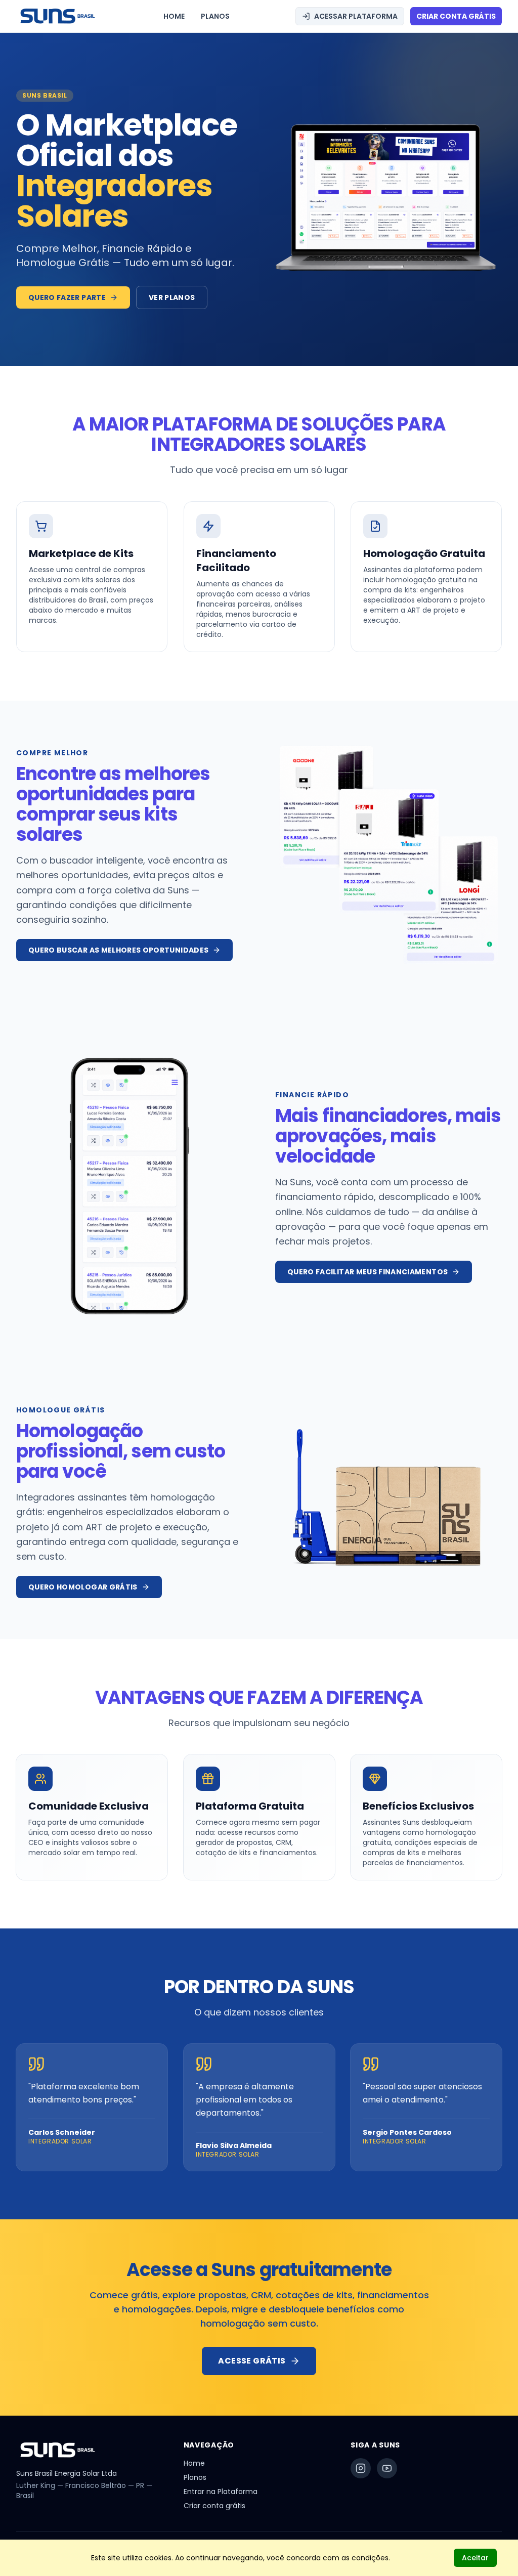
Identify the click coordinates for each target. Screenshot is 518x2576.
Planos (195, 2477)
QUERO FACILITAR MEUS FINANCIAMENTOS (368, 1272)
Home (194, 2463)
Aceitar (475, 2558)
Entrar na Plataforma (221, 2492)
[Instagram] (361, 2468)
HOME (174, 16)
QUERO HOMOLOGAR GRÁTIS (83, 1587)
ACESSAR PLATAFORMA (356, 16)
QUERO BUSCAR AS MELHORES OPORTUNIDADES (118, 950)
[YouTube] (387, 2468)
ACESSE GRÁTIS (252, 2361)
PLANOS (215, 16)
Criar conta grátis (214, 2506)
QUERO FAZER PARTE (67, 297)
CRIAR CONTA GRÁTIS (456, 16)
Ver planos (172, 297)
